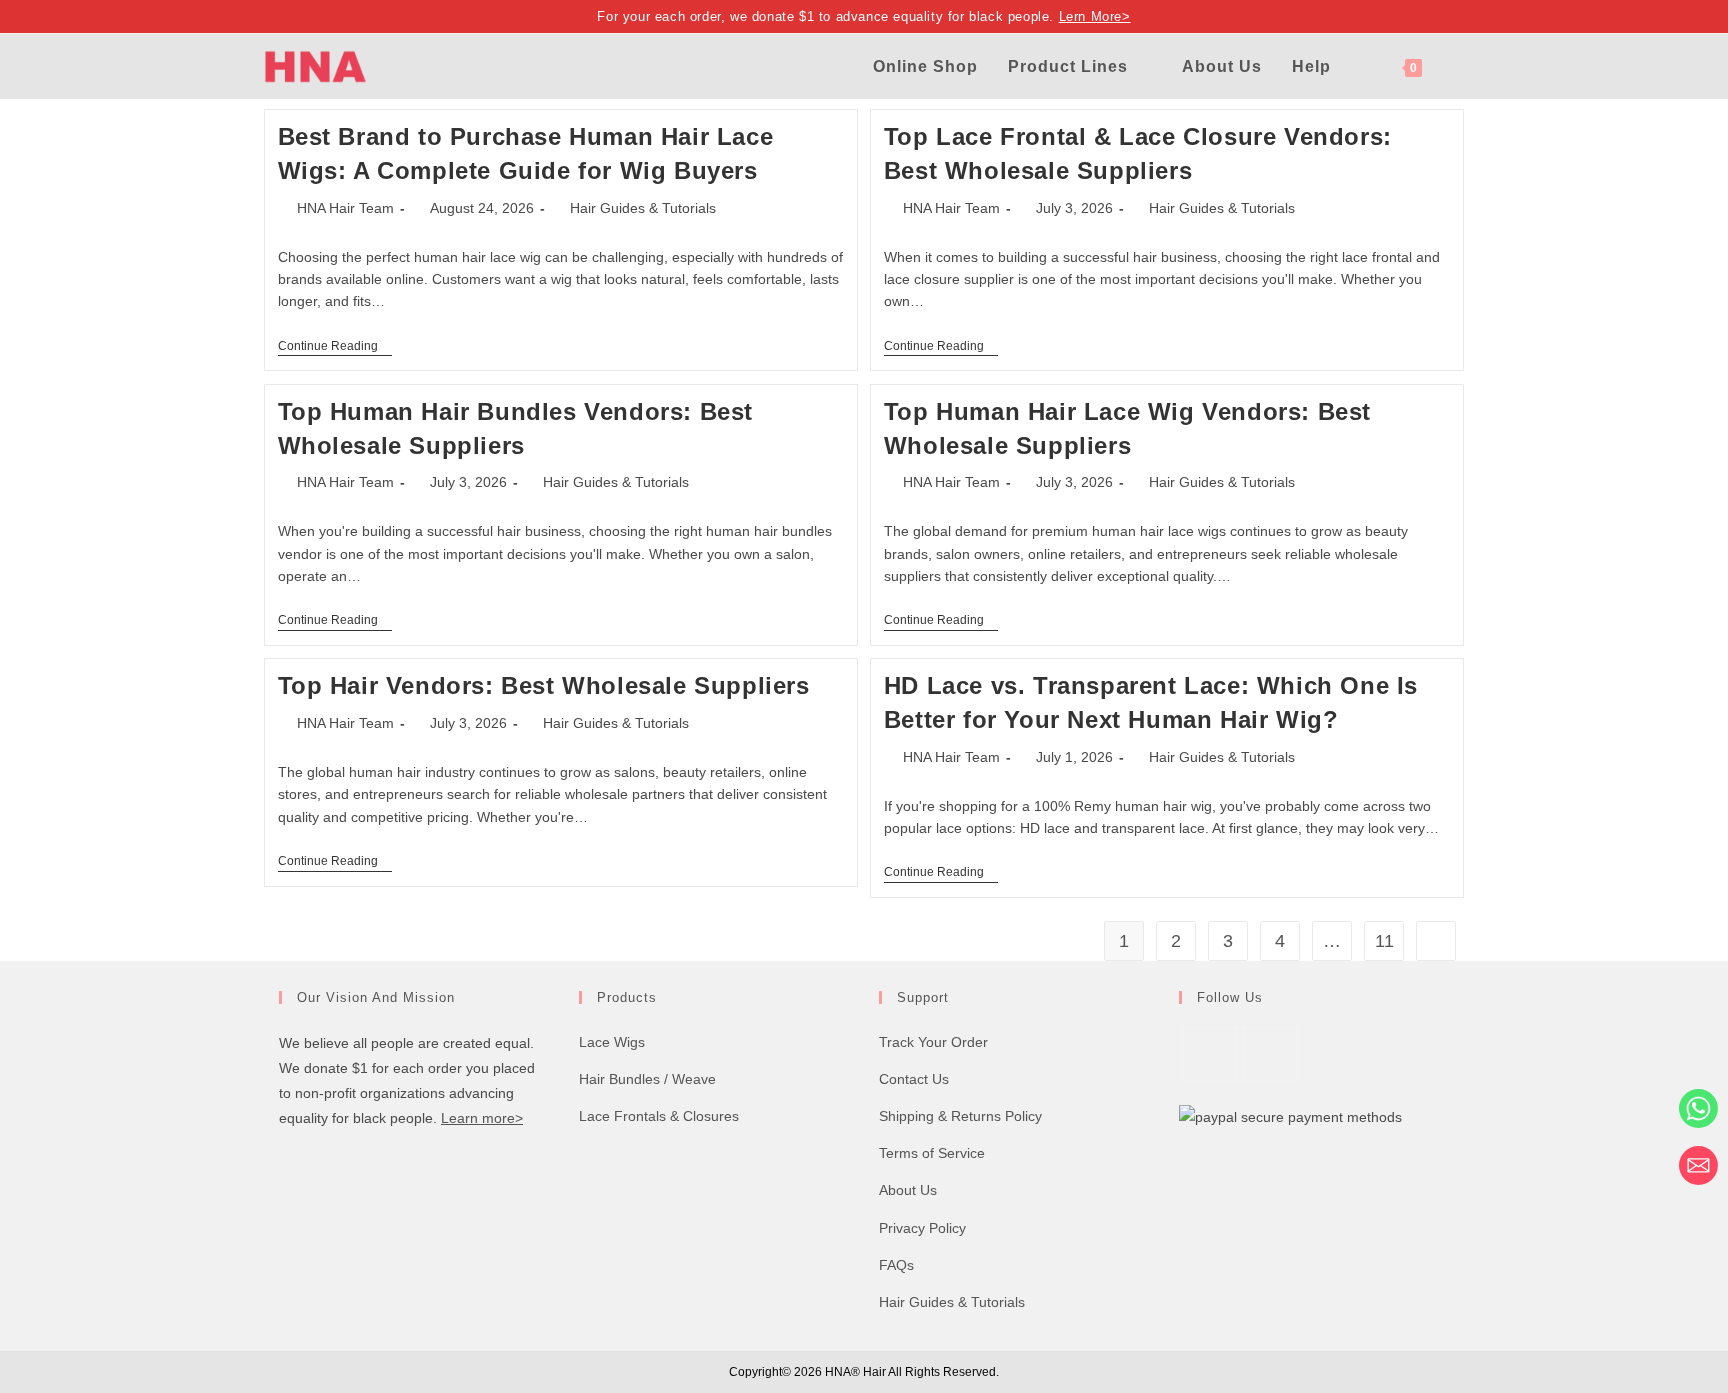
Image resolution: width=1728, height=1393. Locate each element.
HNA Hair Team (345, 208)
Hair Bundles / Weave (647, 1079)
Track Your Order (933, 1042)
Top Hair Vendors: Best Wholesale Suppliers (544, 685)
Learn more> (482, 1118)
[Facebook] (1209, 1054)
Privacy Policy (922, 1228)
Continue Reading (335, 347)
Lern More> (1095, 16)
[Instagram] (1270, 1054)
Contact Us (914, 1079)
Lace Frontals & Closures (659, 1116)
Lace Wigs (612, 1042)
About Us (908, 1190)
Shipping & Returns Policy (960, 1116)
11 (1384, 941)
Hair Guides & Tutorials (643, 208)
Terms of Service (932, 1153)
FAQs (896, 1265)
